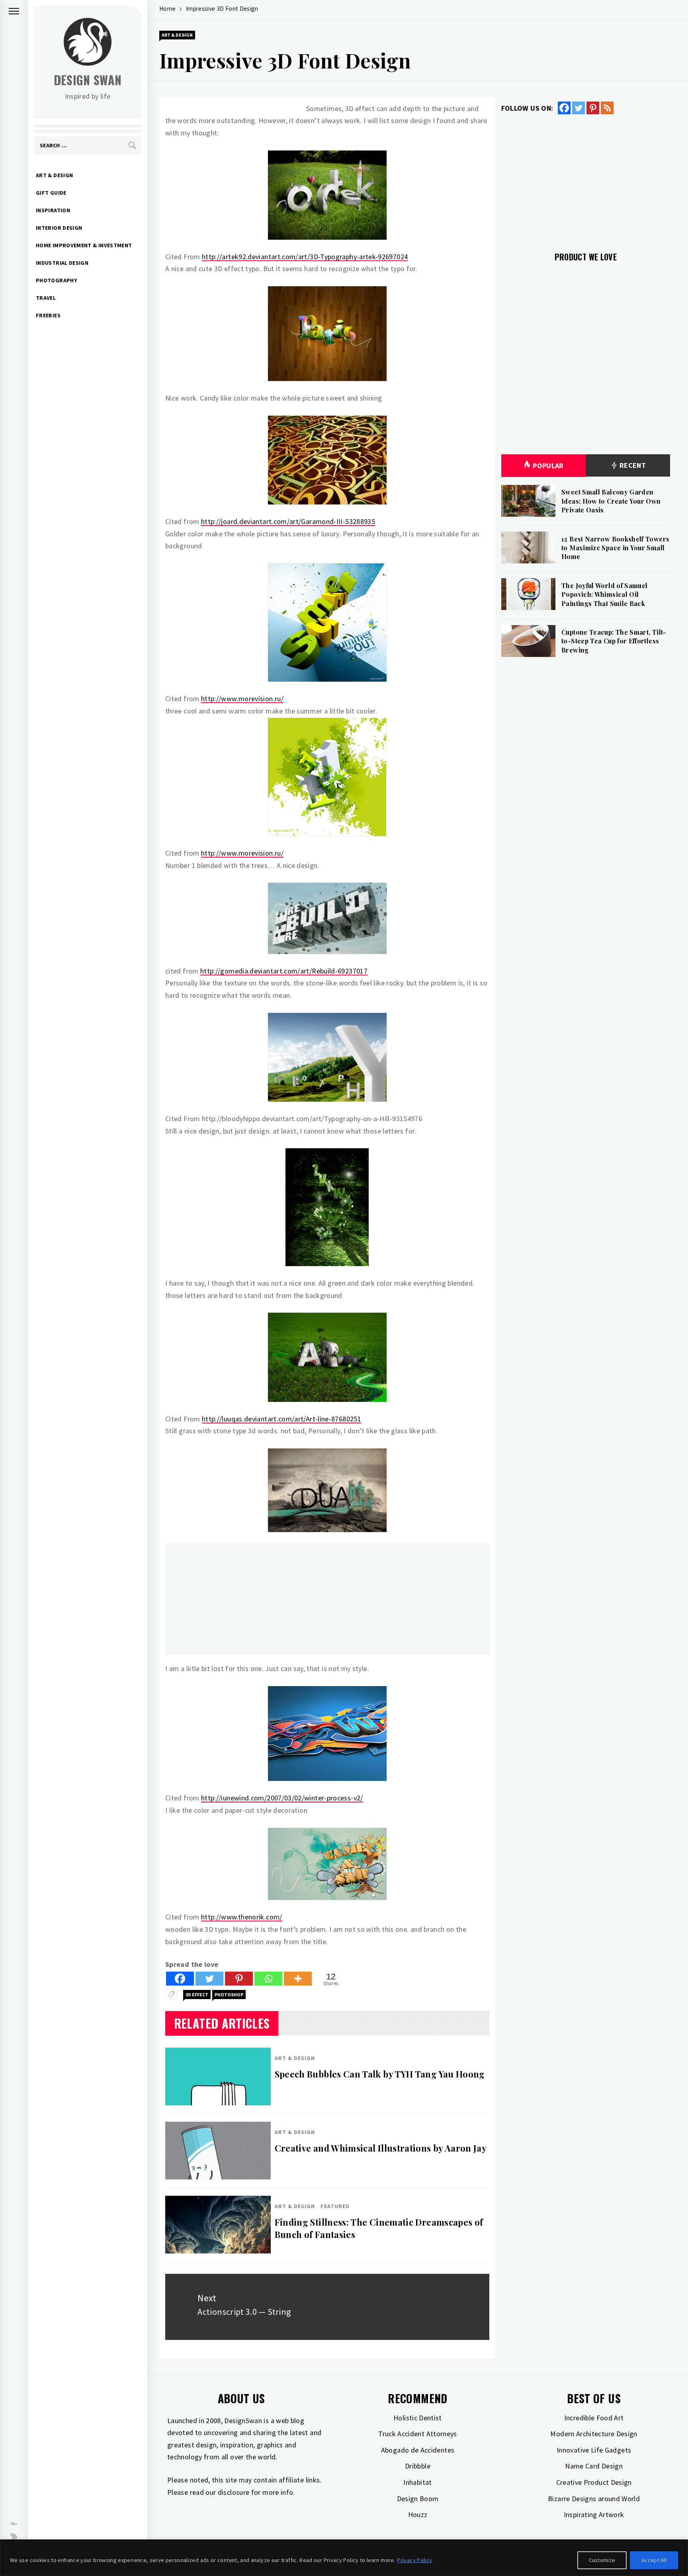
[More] (298, 1979)
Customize (602, 2560)
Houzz (418, 2514)
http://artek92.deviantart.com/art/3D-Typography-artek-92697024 (305, 257)
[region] (344, 2558)
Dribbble (418, 2466)
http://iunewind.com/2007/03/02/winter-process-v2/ (282, 1798)
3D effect (197, 1995)
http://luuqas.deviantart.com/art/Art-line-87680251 (281, 1419)
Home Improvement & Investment (84, 245)
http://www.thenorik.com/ (242, 1917)
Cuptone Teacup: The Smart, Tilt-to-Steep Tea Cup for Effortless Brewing (614, 641)
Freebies (48, 315)
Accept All (654, 2560)
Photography (57, 280)
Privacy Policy (414, 2560)
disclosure (234, 2492)
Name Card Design (594, 2466)
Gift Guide (51, 193)
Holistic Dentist (418, 2418)
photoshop (229, 1995)
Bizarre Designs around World (594, 2499)
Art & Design (54, 175)
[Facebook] (180, 1979)
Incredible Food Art (594, 2418)
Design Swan (88, 80)
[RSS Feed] (607, 108)
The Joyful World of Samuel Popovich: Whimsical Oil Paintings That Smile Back (604, 594)
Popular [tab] (548, 466)
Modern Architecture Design (594, 2434)
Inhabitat (417, 2482)
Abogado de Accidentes (418, 2450)
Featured (335, 2206)
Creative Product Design (594, 2482)
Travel (46, 298)
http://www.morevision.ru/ (242, 699)
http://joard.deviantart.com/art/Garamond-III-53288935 (288, 521)
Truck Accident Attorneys (418, 2434)
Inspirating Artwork (594, 2514)
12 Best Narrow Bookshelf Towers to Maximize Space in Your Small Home (615, 548)
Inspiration (53, 210)
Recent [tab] (632, 465)
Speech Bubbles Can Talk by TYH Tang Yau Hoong (380, 2074)
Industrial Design (62, 263)
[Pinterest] (239, 1979)
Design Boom (418, 2499)
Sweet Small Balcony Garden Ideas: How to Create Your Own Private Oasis (611, 501)
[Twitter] (209, 1979)
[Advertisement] (327, 1599)
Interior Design (59, 228)
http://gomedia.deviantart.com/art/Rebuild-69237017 (284, 971)
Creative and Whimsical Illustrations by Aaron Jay (381, 2148)
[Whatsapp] (268, 1979)
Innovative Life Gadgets (594, 2450)
